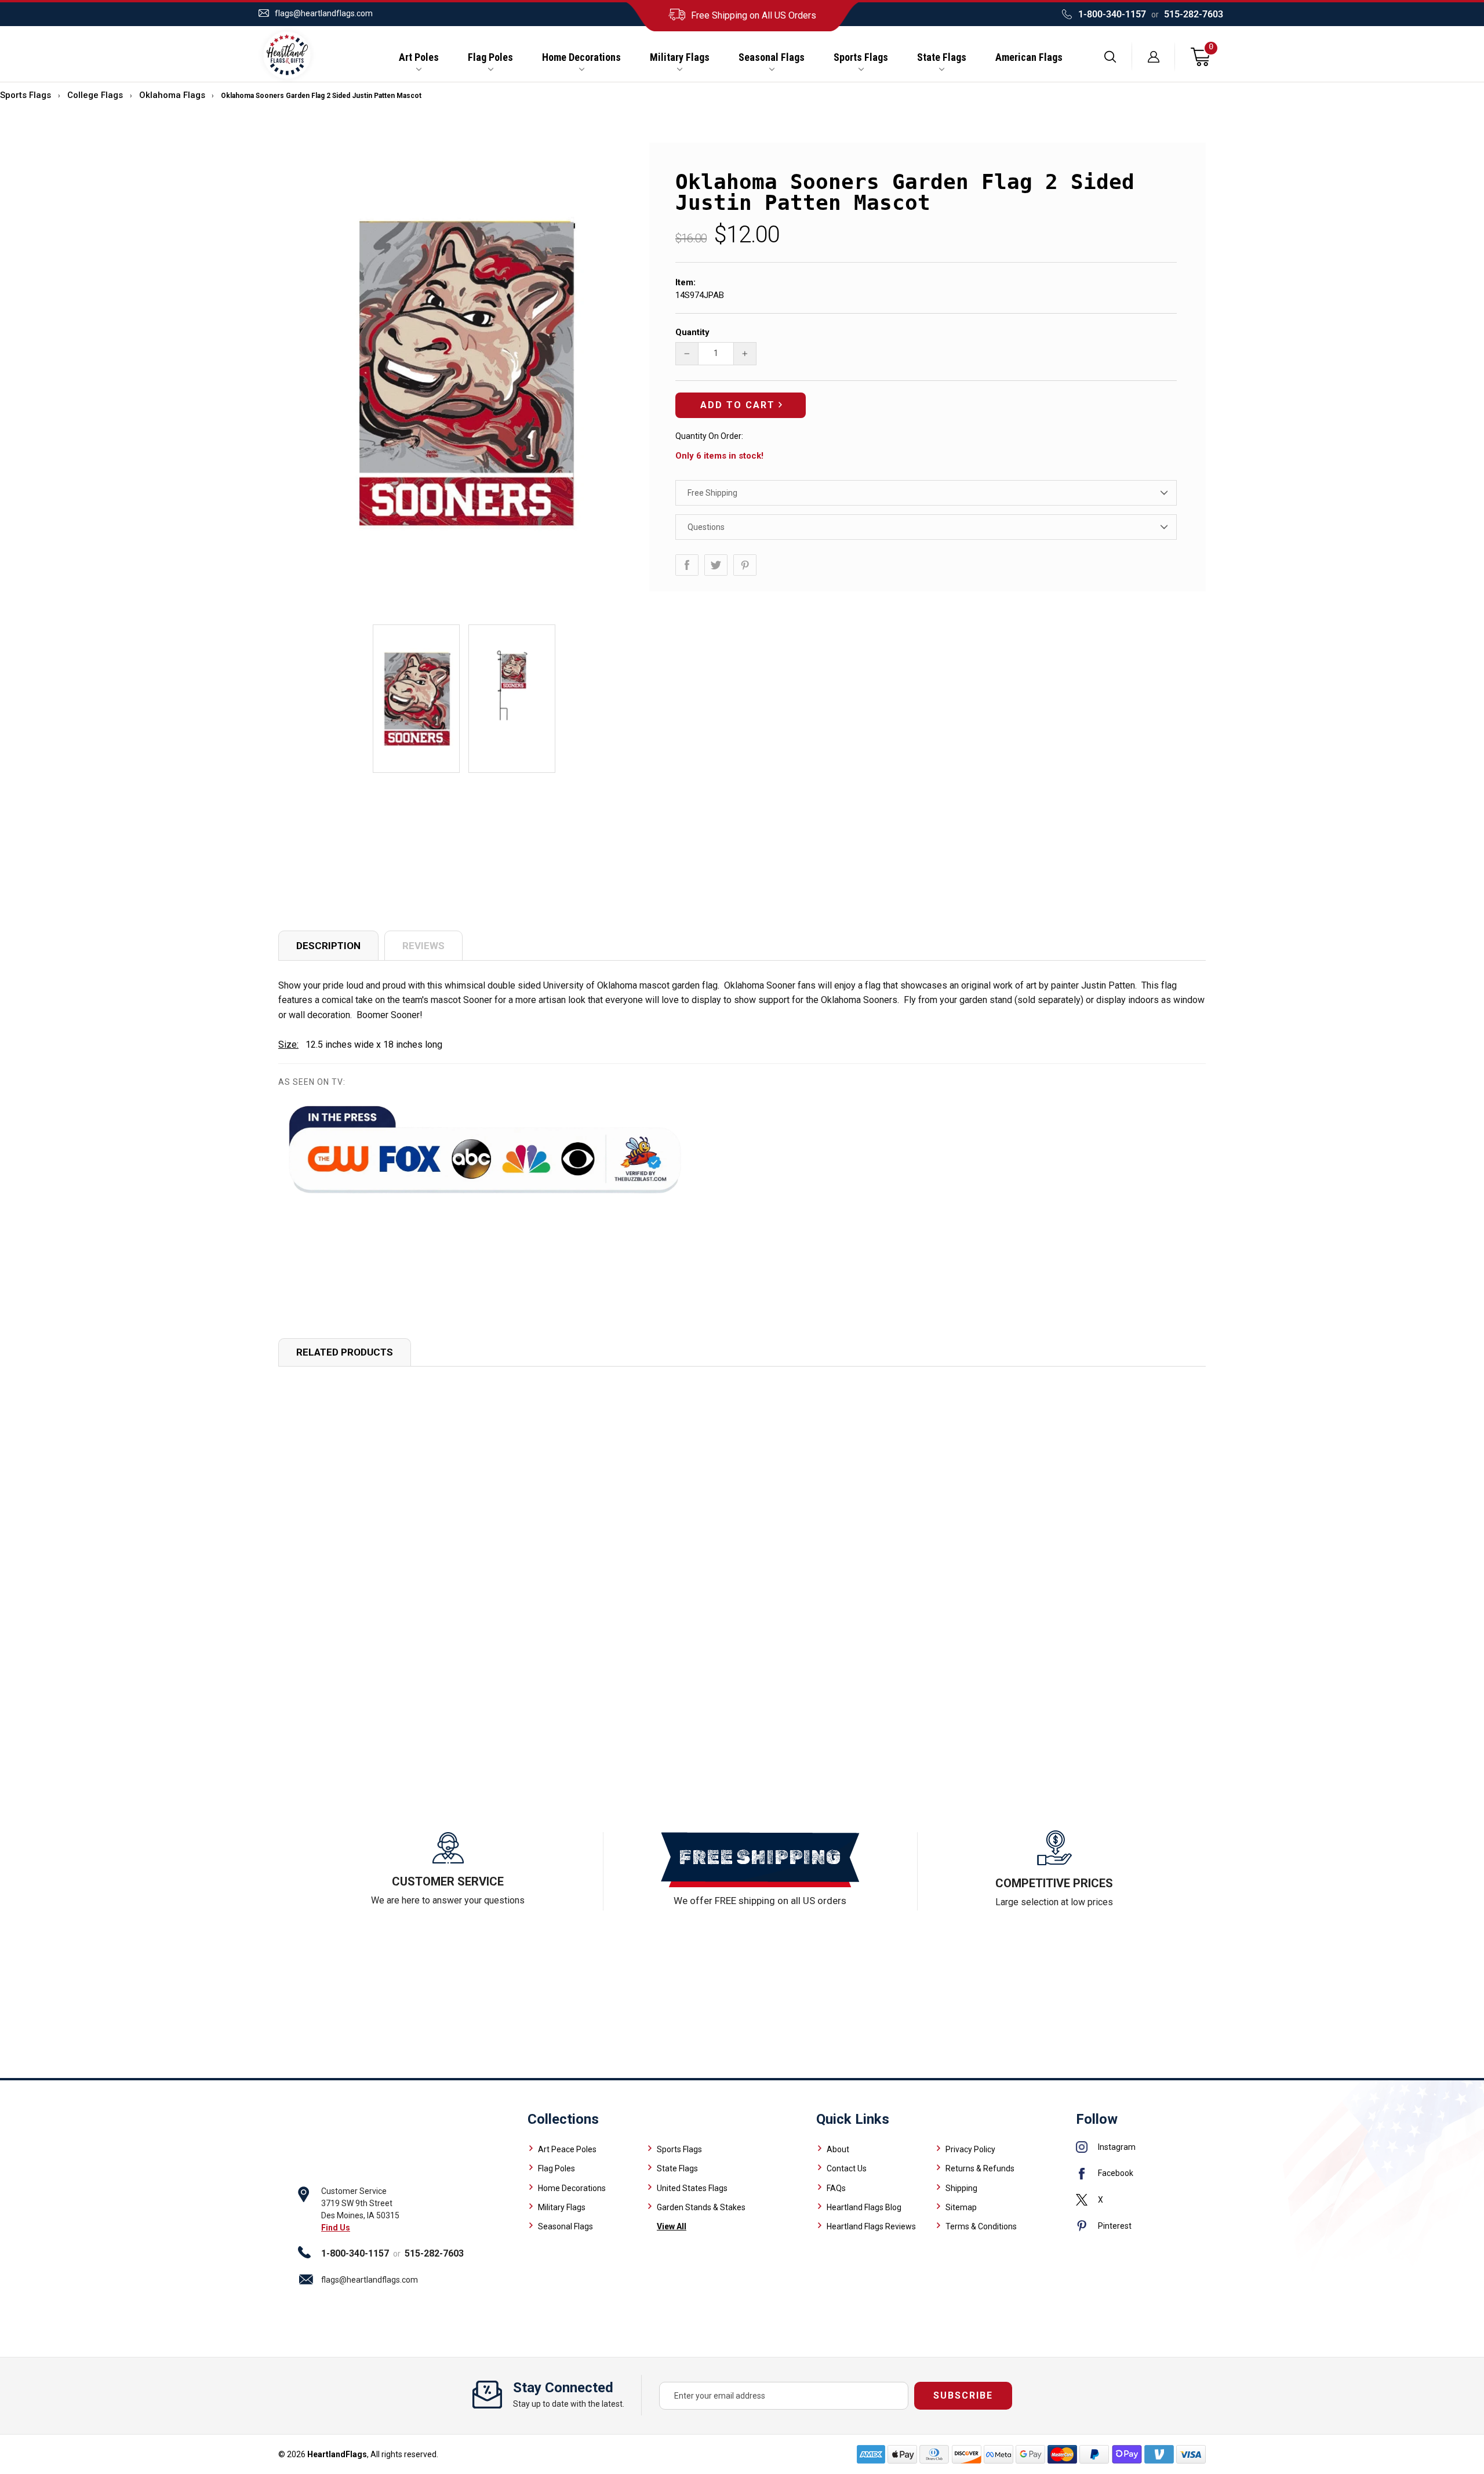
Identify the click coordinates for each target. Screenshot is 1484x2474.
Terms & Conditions (981, 2226)
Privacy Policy (970, 2149)
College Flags (95, 95)
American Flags (1029, 57)
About (838, 2149)
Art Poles (419, 57)
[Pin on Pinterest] (745, 565)
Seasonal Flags (772, 57)
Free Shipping (712, 493)
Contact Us (847, 2168)
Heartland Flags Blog (864, 2207)
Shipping (961, 2188)
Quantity (692, 332)
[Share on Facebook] (687, 565)
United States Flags (692, 2188)
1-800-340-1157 (1112, 14)
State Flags (942, 57)
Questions (706, 527)
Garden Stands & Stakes (701, 2207)
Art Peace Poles (567, 2149)
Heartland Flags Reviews (871, 2226)
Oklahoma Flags (172, 95)
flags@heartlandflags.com (324, 13)
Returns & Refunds (980, 2168)
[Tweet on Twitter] (716, 565)
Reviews (423, 946)
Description (328, 946)
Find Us (336, 2228)
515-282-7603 (1194, 14)
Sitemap (961, 2207)
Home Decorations (581, 57)
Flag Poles (490, 57)
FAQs (836, 2188)
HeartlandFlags (337, 2454)
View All (672, 2226)
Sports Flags (861, 57)
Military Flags (680, 57)
